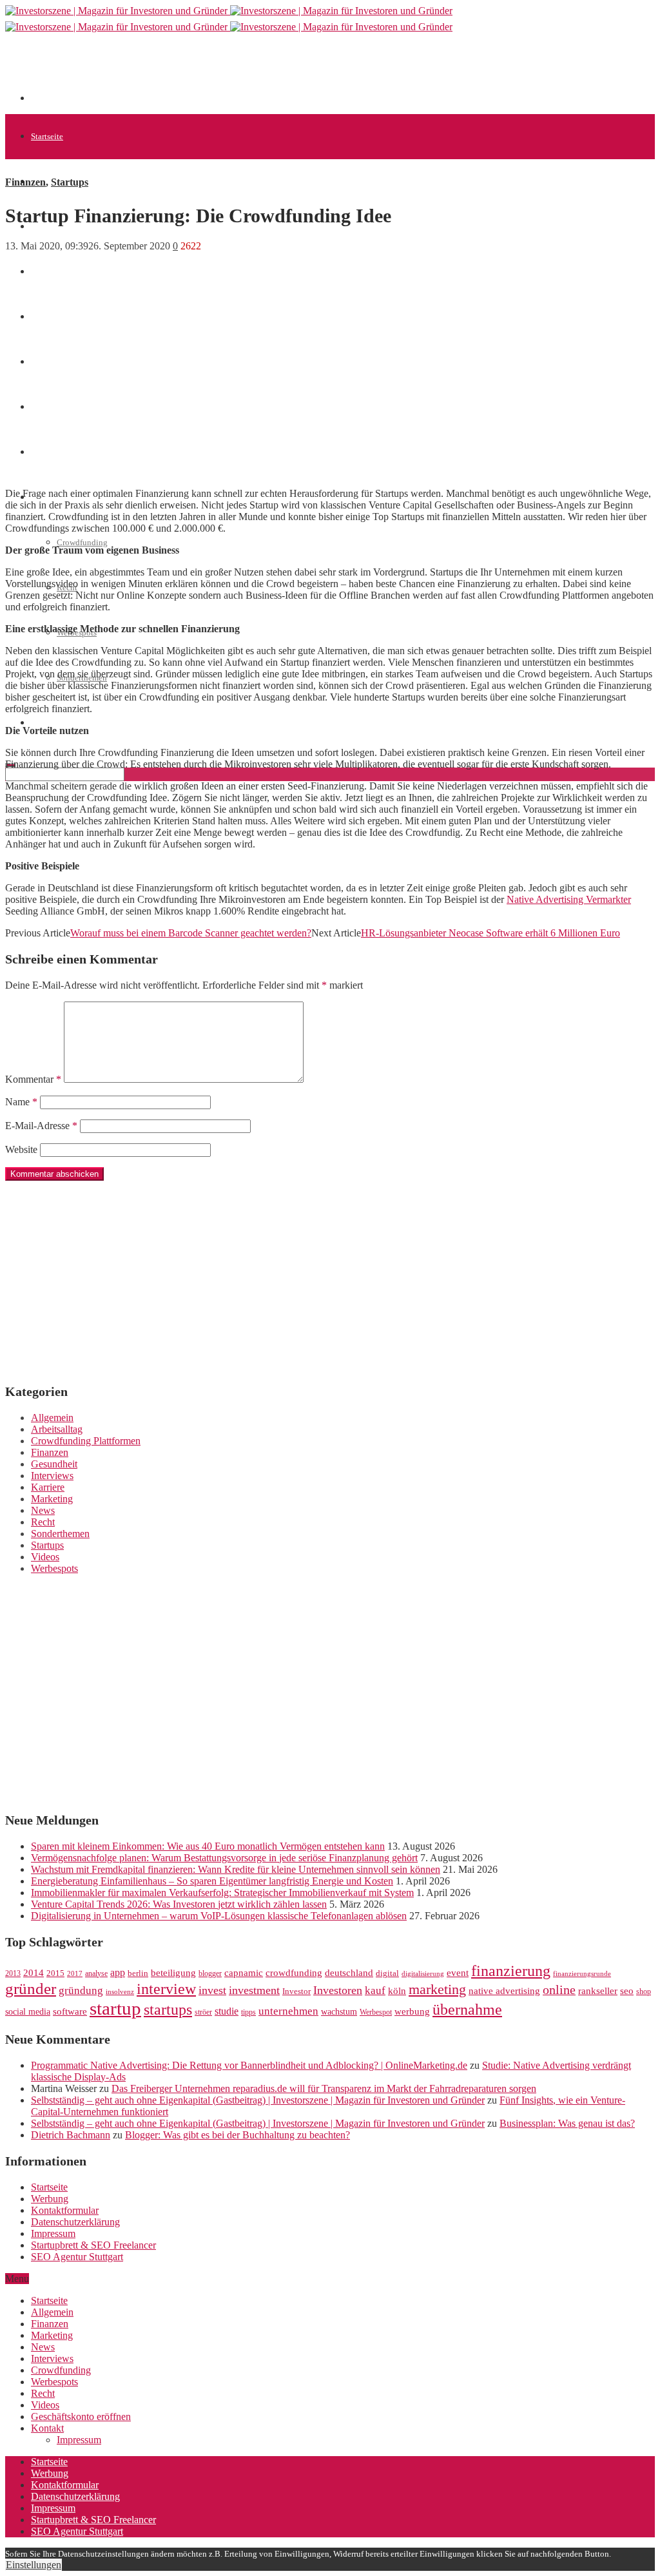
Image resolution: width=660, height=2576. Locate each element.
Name (21, 1102)
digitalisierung (423, 1974)
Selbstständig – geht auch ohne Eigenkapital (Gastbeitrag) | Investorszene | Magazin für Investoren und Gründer (258, 2100)
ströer (203, 2012)
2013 (13, 1973)
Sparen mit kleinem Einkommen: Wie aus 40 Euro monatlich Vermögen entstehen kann (208, 1846)
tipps (248, 2012)
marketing (437, 1990)
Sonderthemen (60, 1534)
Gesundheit (54, 1464)
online (559, 1990)
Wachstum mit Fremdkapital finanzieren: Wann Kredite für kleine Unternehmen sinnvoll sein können (236, 1869)
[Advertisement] (266, 72)
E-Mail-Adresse (41, 1126)
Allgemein (52, 1418)
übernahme (467, 2009)
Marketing (52, 1499)
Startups (70, 182)
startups (168, 2009)
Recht (43, 1522)
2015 (55, 1973)
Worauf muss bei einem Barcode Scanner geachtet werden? (191, 933)
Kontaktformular (65, 2210)
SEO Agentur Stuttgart (77, 2257)
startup (115, 2008)
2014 (34, 1973)
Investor (296, 1991)
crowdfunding (294, 1972)
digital (387, 1973)
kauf (375, 1990)
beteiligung (173, 1973)
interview (166, 1989)
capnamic (244, 1973)
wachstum (339, 2012)
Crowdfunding (82, 542)
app (118, 1972)
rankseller (598, 1990)
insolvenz (120, 1992)
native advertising (504, 1991)
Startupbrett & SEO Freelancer (93, 2245)
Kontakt (47, 2428)
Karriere (48, 1487)
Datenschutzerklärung (75, 2222)
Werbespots (54, 1568)
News (40, 272)
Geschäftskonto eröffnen (73, 723)
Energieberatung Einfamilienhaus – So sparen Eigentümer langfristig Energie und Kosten (212, 1881)
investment (254, 1990)
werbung (412, 2011)
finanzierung (511, 1971)
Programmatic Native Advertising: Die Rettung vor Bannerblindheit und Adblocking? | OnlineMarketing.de (249, 2065)
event (458, 1973)
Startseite (47, 136)
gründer (31, 1989)
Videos (45, 1557)
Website (21, 1149)
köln (397, 1991)
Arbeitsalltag (57, 1429)
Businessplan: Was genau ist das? (567, 2123)
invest (212, 1990)
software (70, 2011)
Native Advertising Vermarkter (569, 899)
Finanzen (25, 182)
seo (627, 1991)
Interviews (52, 1476)
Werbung (50, 2199)
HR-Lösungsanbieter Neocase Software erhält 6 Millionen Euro (490, 933)
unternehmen (288, 2011)
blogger (210, 1973)
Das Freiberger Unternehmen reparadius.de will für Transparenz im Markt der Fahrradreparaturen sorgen (324, 2088)
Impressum (53, 2233)
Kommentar (33, 1079)
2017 (75, 1974)
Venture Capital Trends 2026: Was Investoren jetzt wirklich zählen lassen (179, 1904)
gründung (81, 1990)
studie (227, 2011)
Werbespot (376, 2012)
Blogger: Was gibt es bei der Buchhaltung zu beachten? (238, 2135)
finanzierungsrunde (582, 1974)
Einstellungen (34, 2565)
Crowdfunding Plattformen (86, 1441)
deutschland (349, 1972)
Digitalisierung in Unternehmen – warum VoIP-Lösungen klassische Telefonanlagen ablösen (219, 1916)
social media (28, 2012)
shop (644, 1991)
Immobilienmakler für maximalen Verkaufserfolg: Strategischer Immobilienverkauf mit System (222, 1893)
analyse (96, 1973)
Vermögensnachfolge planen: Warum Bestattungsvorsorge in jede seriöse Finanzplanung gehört (224, 1858)
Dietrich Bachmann (71, 2135)
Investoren (338, 1990)
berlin (138, 1973)
